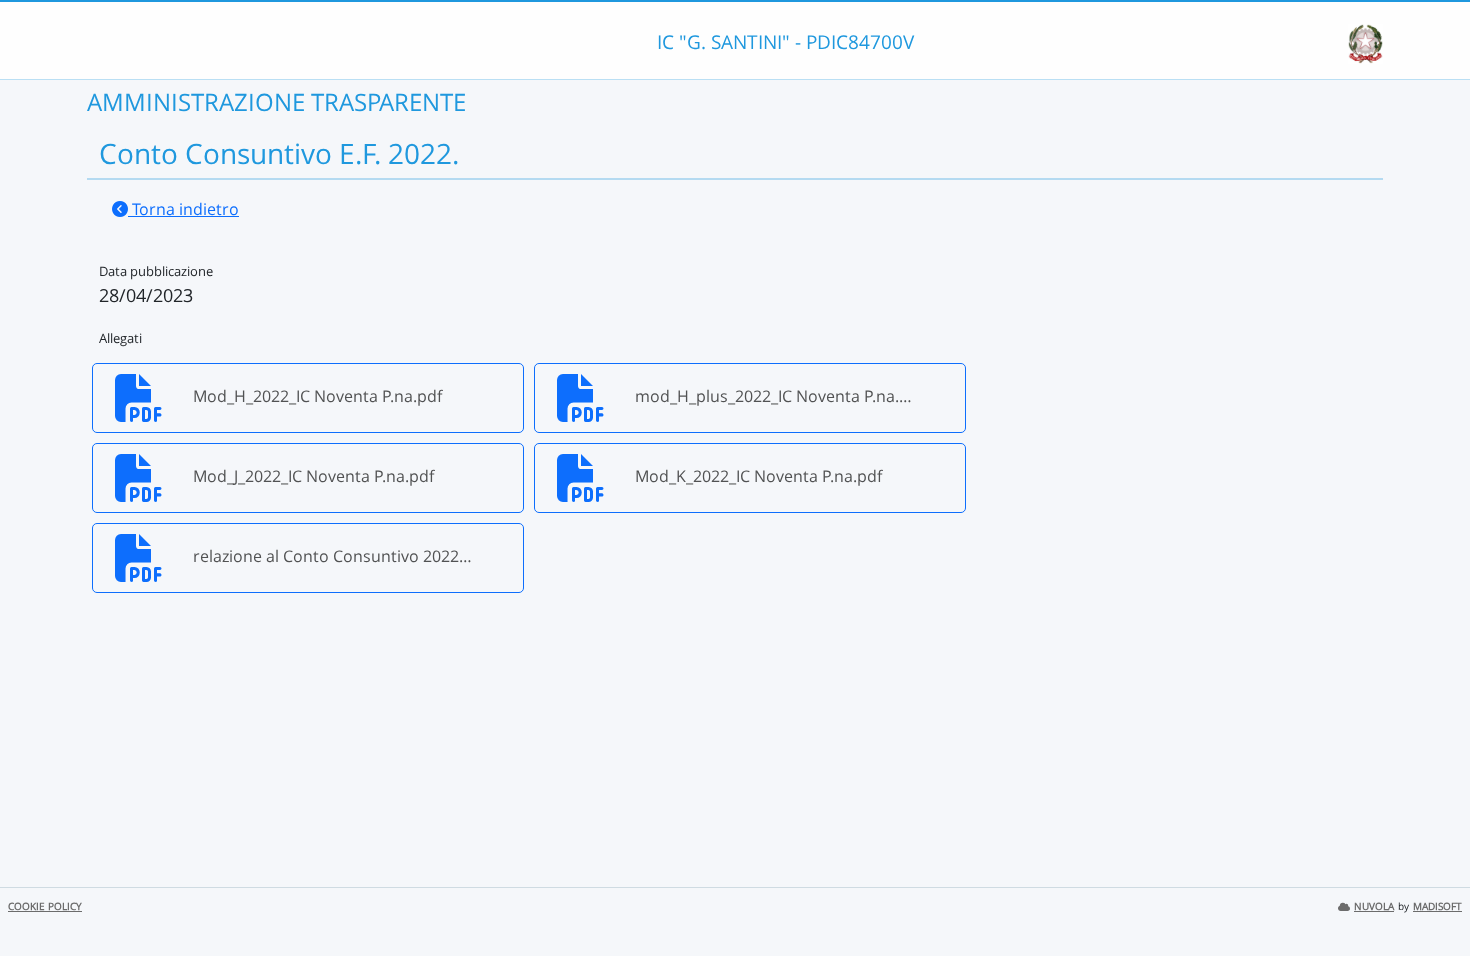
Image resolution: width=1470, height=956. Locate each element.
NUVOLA (1374, 906)
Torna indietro (183, 209)
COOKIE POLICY (45, 906)
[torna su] (1429, 895)
